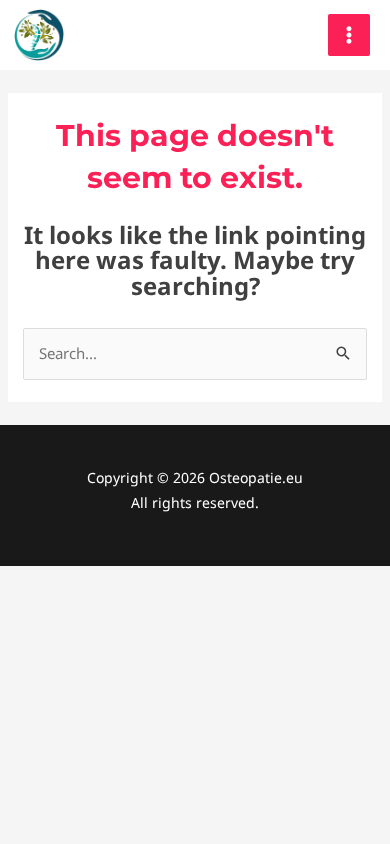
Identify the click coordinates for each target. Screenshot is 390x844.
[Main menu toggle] (349, 35)
